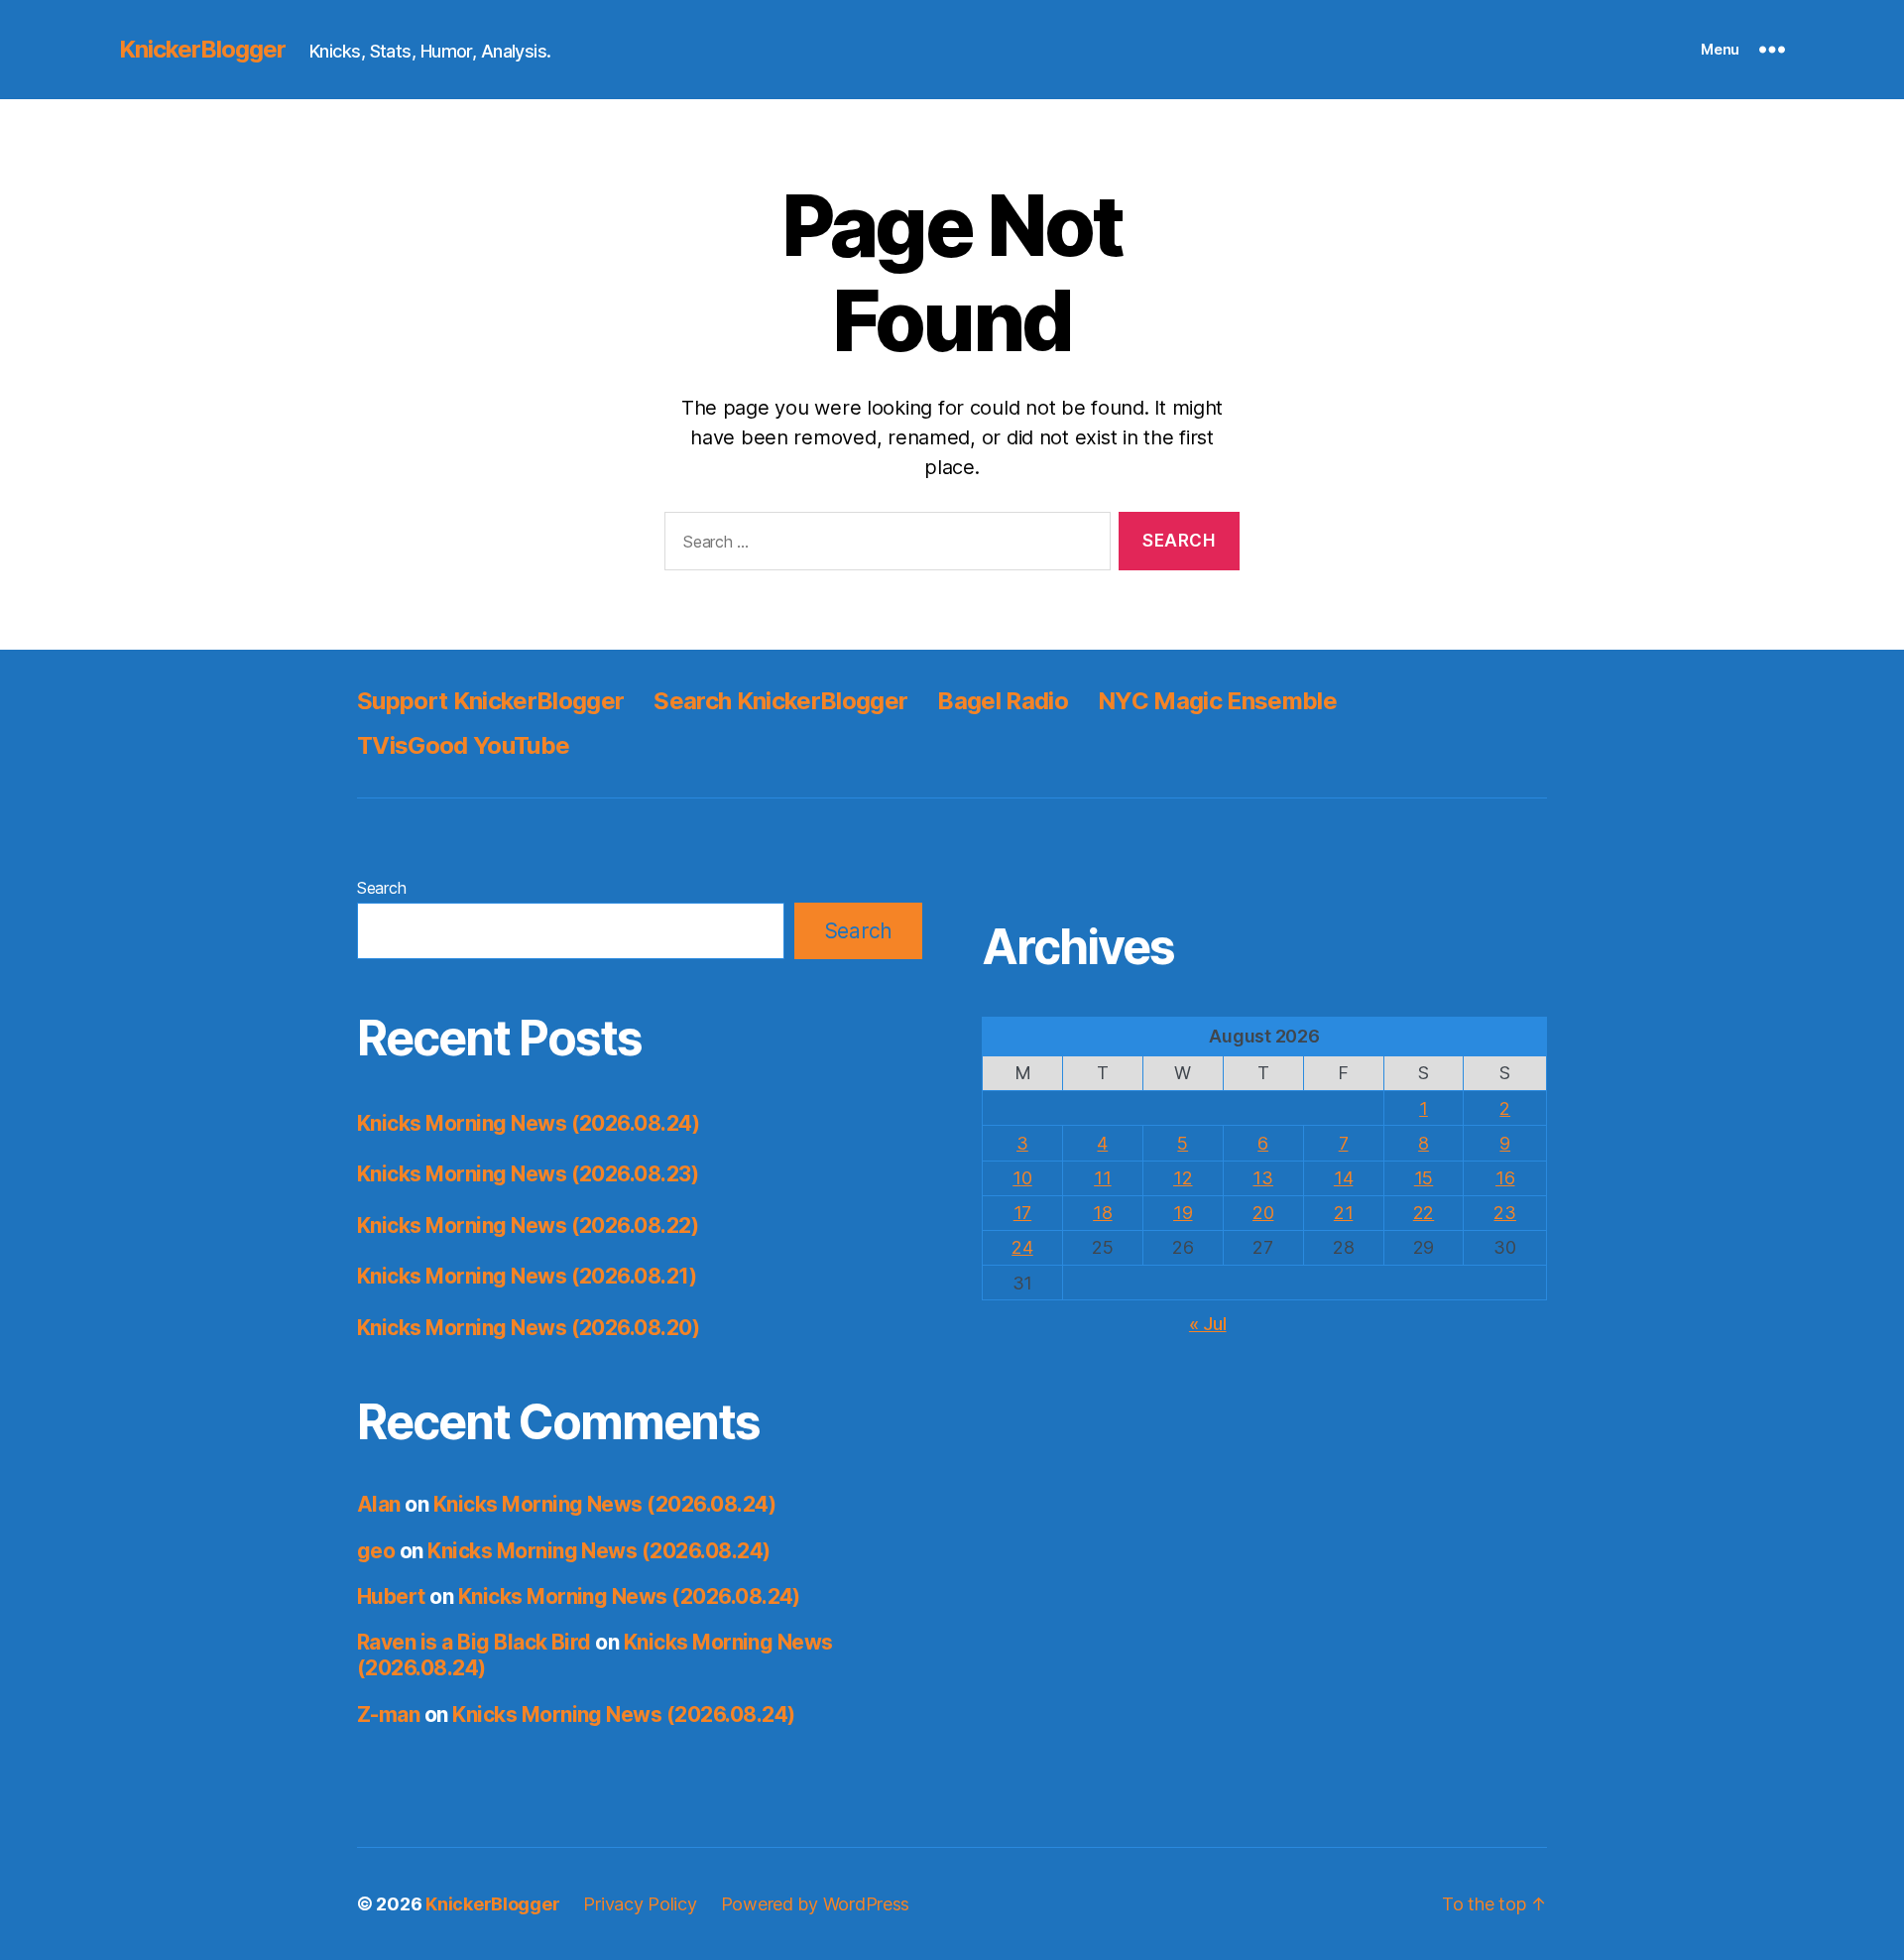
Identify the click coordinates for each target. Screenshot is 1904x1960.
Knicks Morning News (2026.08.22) (528, 1225)
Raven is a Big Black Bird (474, 1642)
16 (1505, 1178)
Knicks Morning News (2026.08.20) (528, 1328)
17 (1022, 1213)
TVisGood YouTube (463, 745)
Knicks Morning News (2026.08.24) (528, 1123)
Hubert (391, 1596)
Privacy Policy (640, 1904)
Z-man (388, 1715)
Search (381, 888)
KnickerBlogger (202, 50)
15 (1424, 1178)
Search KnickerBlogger (780, 701)
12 (1183, 1178)
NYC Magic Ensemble (1217, 701)
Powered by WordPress (816, 1904)
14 (1343, 1178)
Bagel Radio (1003, 701)
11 (1102, 1178)
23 (1504, 1213)
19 (1183, 1213)
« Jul (1208, 1324)
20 (1263, 1213)
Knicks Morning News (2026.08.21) (527, 1276)
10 (1022, 1178)
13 (1262, 1178)
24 (1022, 1247)
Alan (379, 1504)
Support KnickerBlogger (490, 701)
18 (1102, 1213)
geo (376, 1551)
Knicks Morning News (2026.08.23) (528, 1174)
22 (1424, 1213)
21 (1343, 1213)
